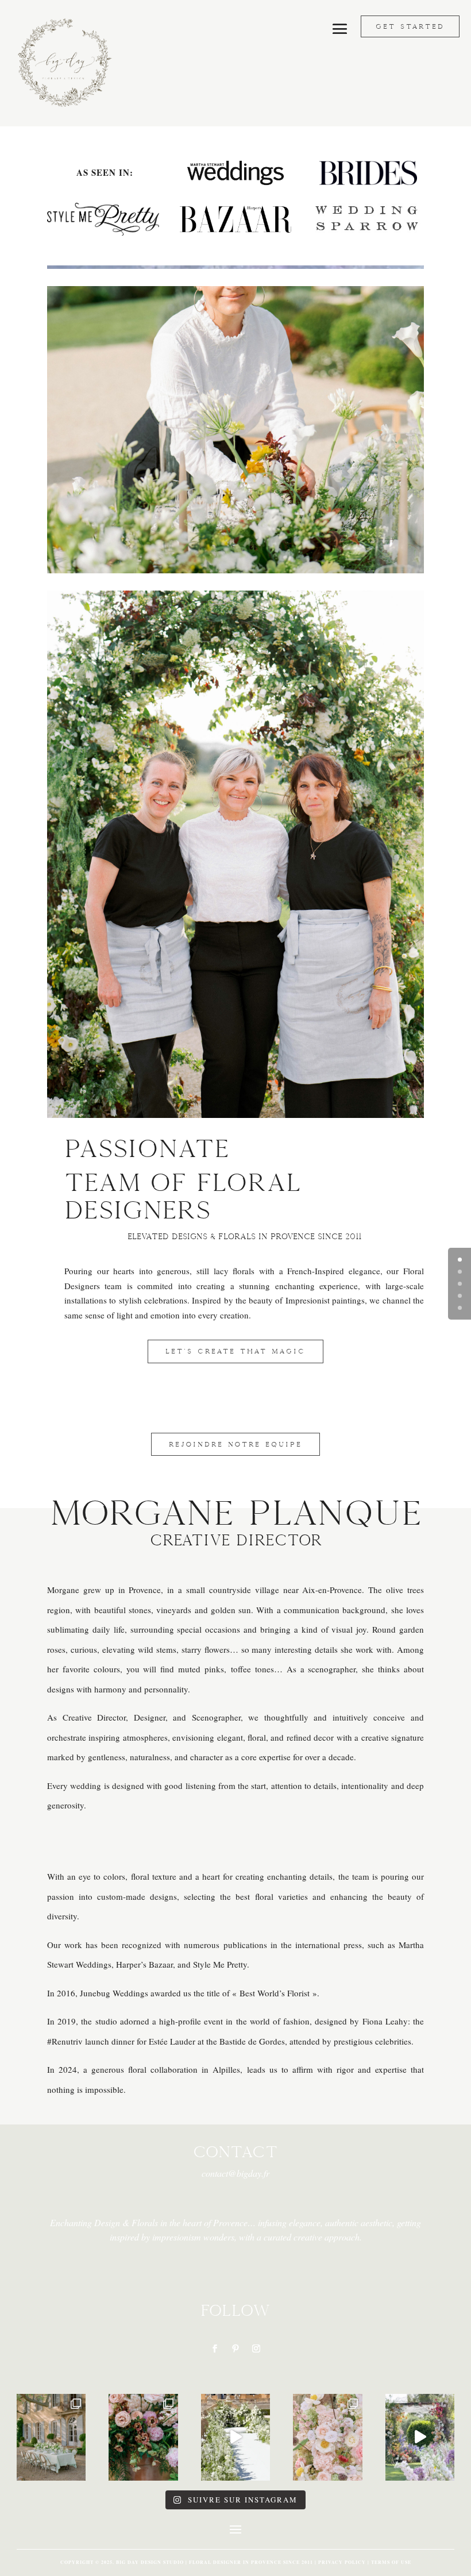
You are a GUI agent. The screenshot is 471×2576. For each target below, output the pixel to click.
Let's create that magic (235, 1351)
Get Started (410, 26)
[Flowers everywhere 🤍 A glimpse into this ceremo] (236, 2437)
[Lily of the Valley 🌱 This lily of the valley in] (51, 2437)
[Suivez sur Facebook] (215, 2349)
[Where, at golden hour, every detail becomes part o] (328, 2437)
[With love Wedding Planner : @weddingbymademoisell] (420, 2437)
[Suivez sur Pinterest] (235, 2349)
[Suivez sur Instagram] (256, 2349)
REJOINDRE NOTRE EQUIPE (235, 1444)
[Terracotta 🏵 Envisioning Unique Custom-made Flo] (143, 2437)
